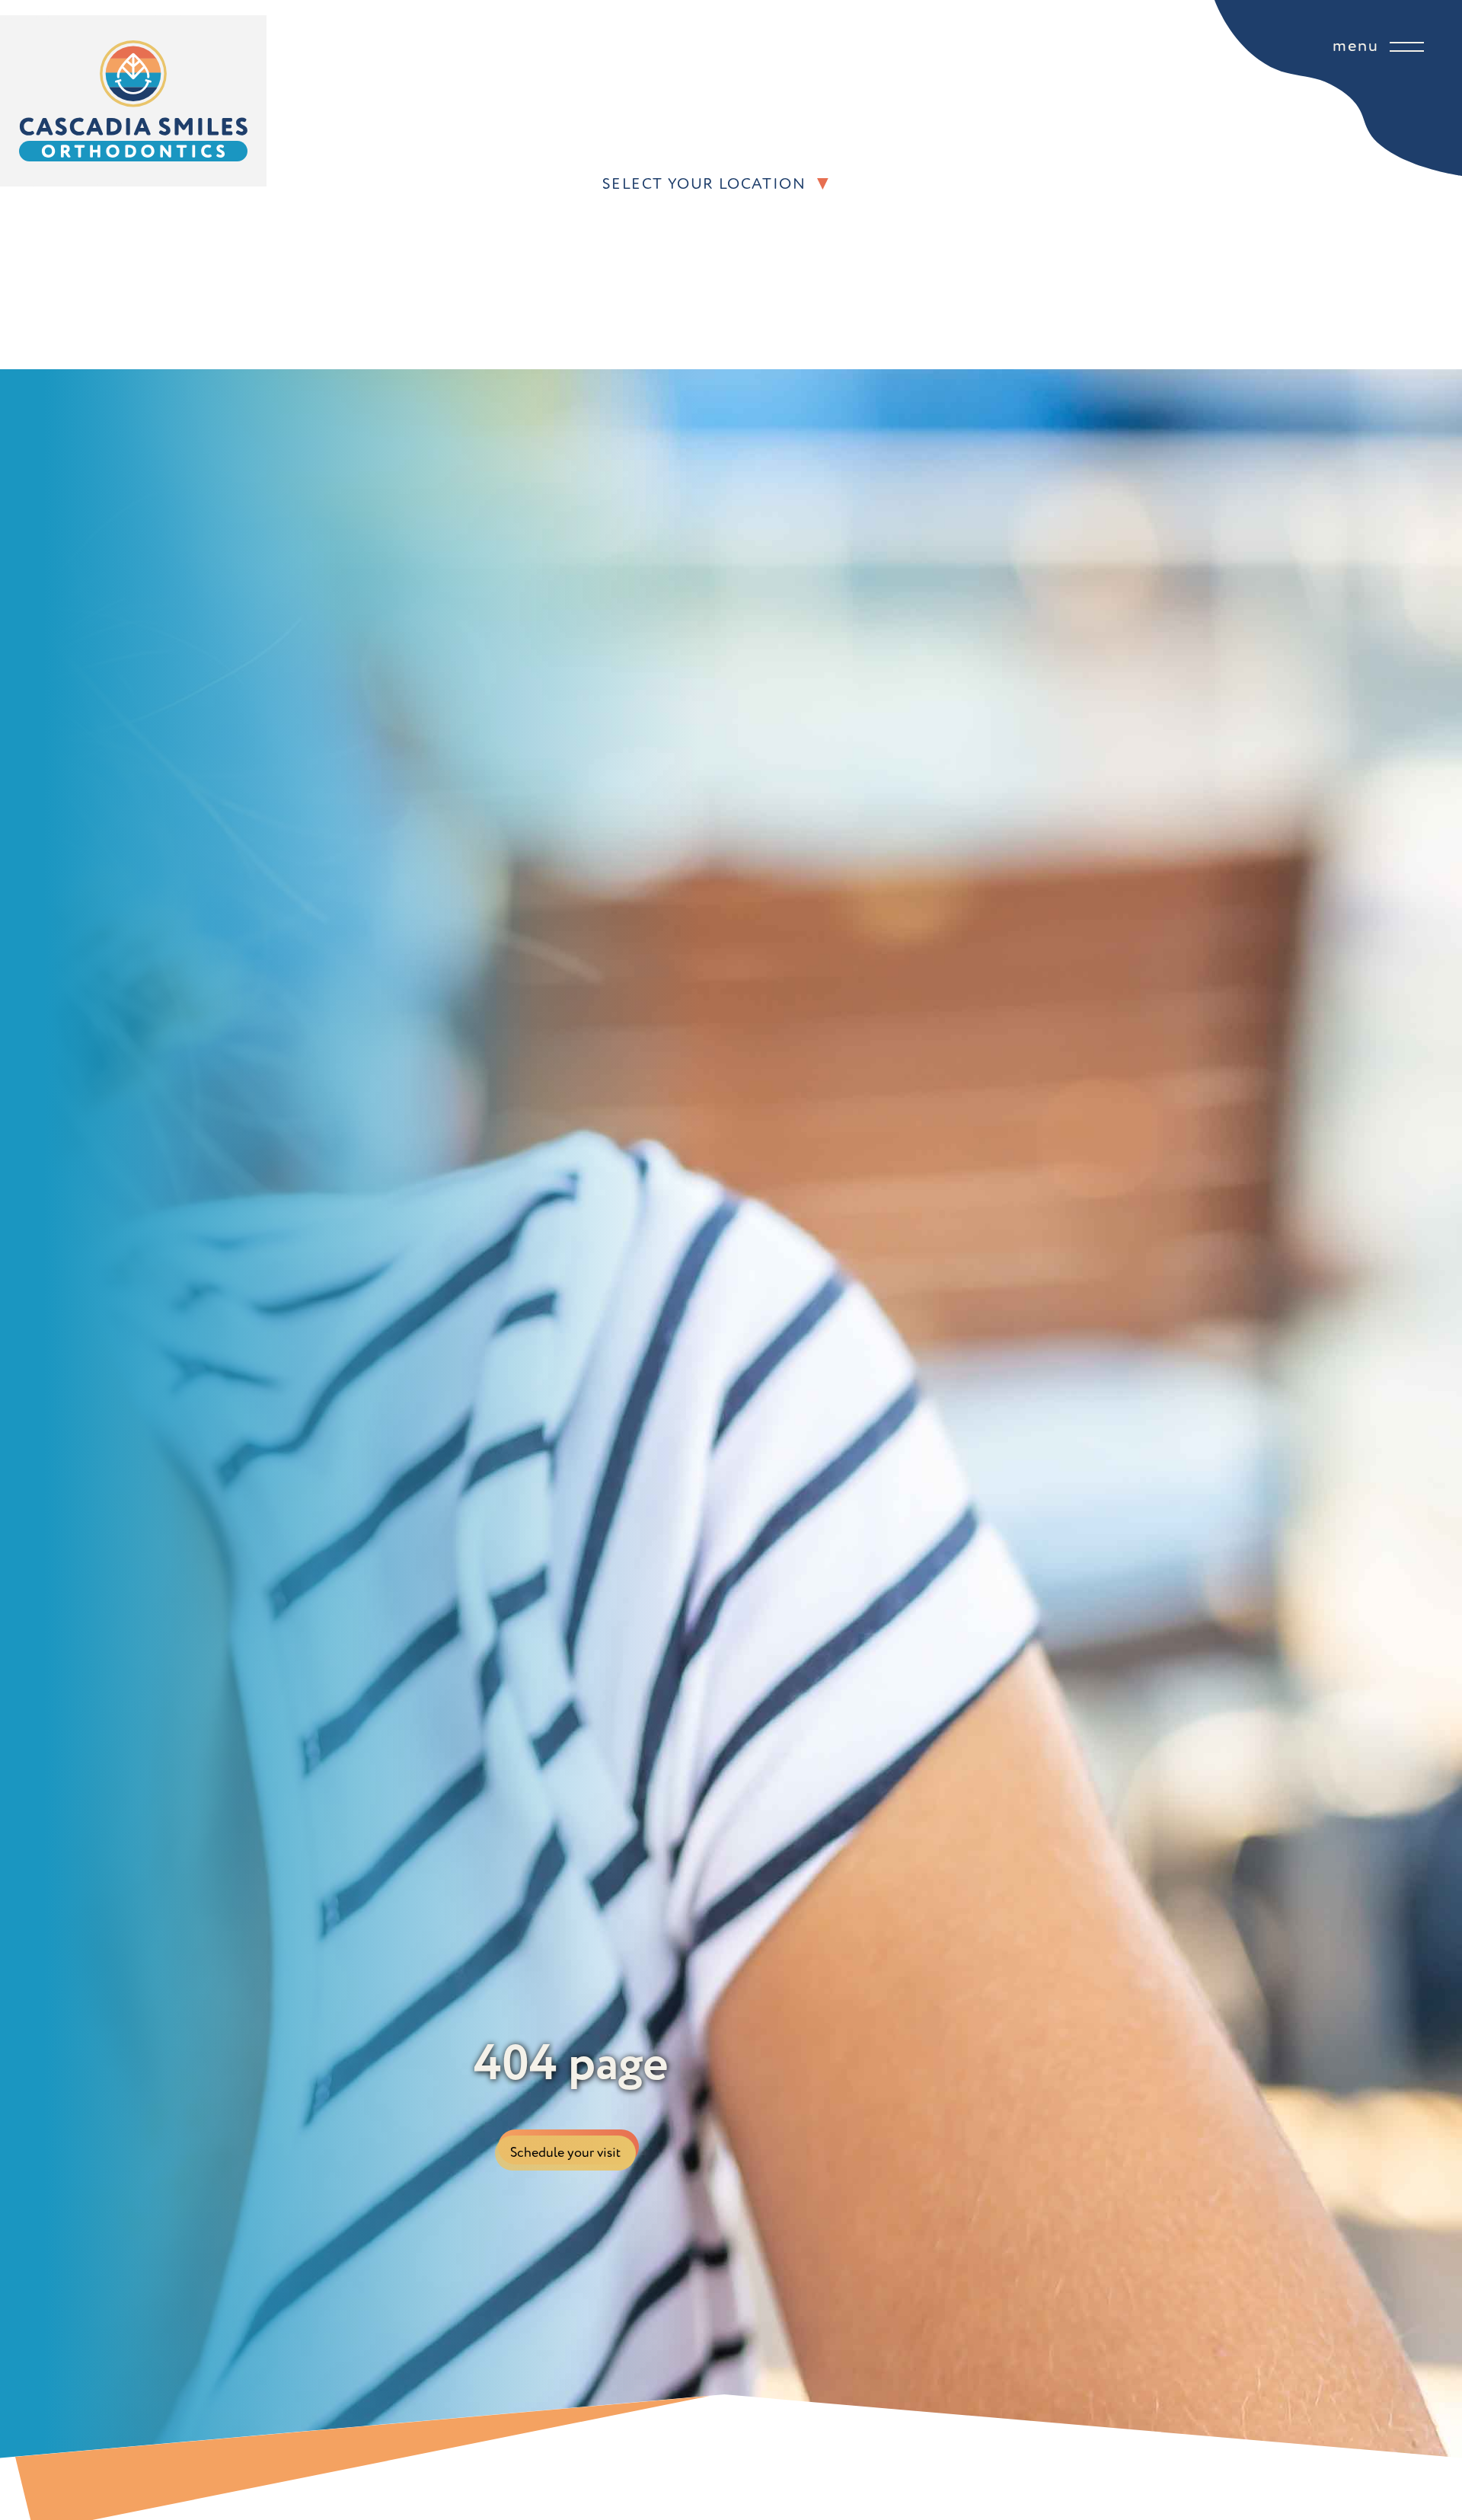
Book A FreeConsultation (653, 275)
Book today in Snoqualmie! (746, 274)
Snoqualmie (648, 236)
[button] (1174, 184)
